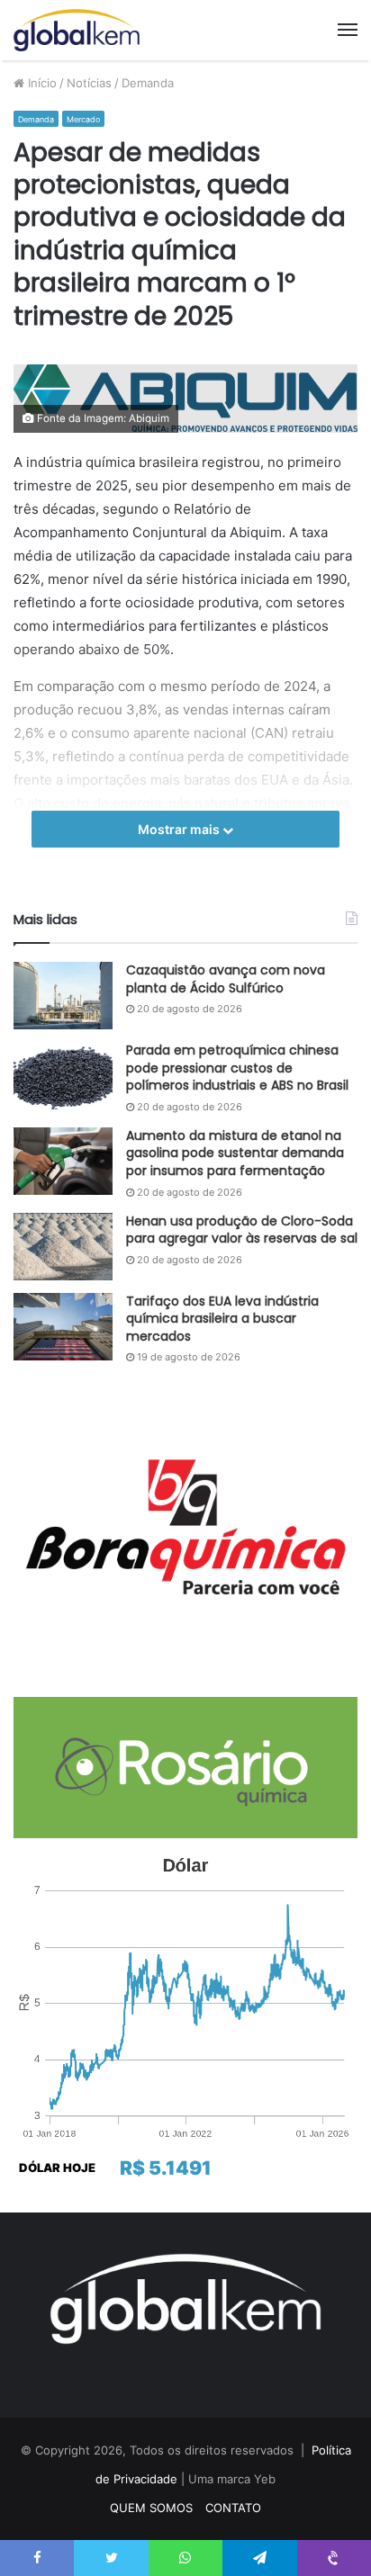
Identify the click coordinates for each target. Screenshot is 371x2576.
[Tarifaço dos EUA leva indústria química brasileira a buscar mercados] (63, 1327)
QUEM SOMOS (151, 2508)
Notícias (89, 83)
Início (41, 83)
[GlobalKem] (77, 30)
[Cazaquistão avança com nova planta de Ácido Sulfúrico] (63, 996)
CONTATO (233, 2508)
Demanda (148, 83)
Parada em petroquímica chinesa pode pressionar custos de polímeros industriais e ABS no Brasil (237, 1068)
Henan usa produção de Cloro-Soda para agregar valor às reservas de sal (242, 1230)
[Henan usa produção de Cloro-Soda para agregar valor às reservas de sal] (63, 1247)
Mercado (83, 119)
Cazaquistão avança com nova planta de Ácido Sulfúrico (226, 979)
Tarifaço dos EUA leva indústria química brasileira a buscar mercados (222, 1319)
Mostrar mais (180, 829)
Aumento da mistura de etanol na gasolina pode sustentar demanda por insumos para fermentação (235, 1153)
